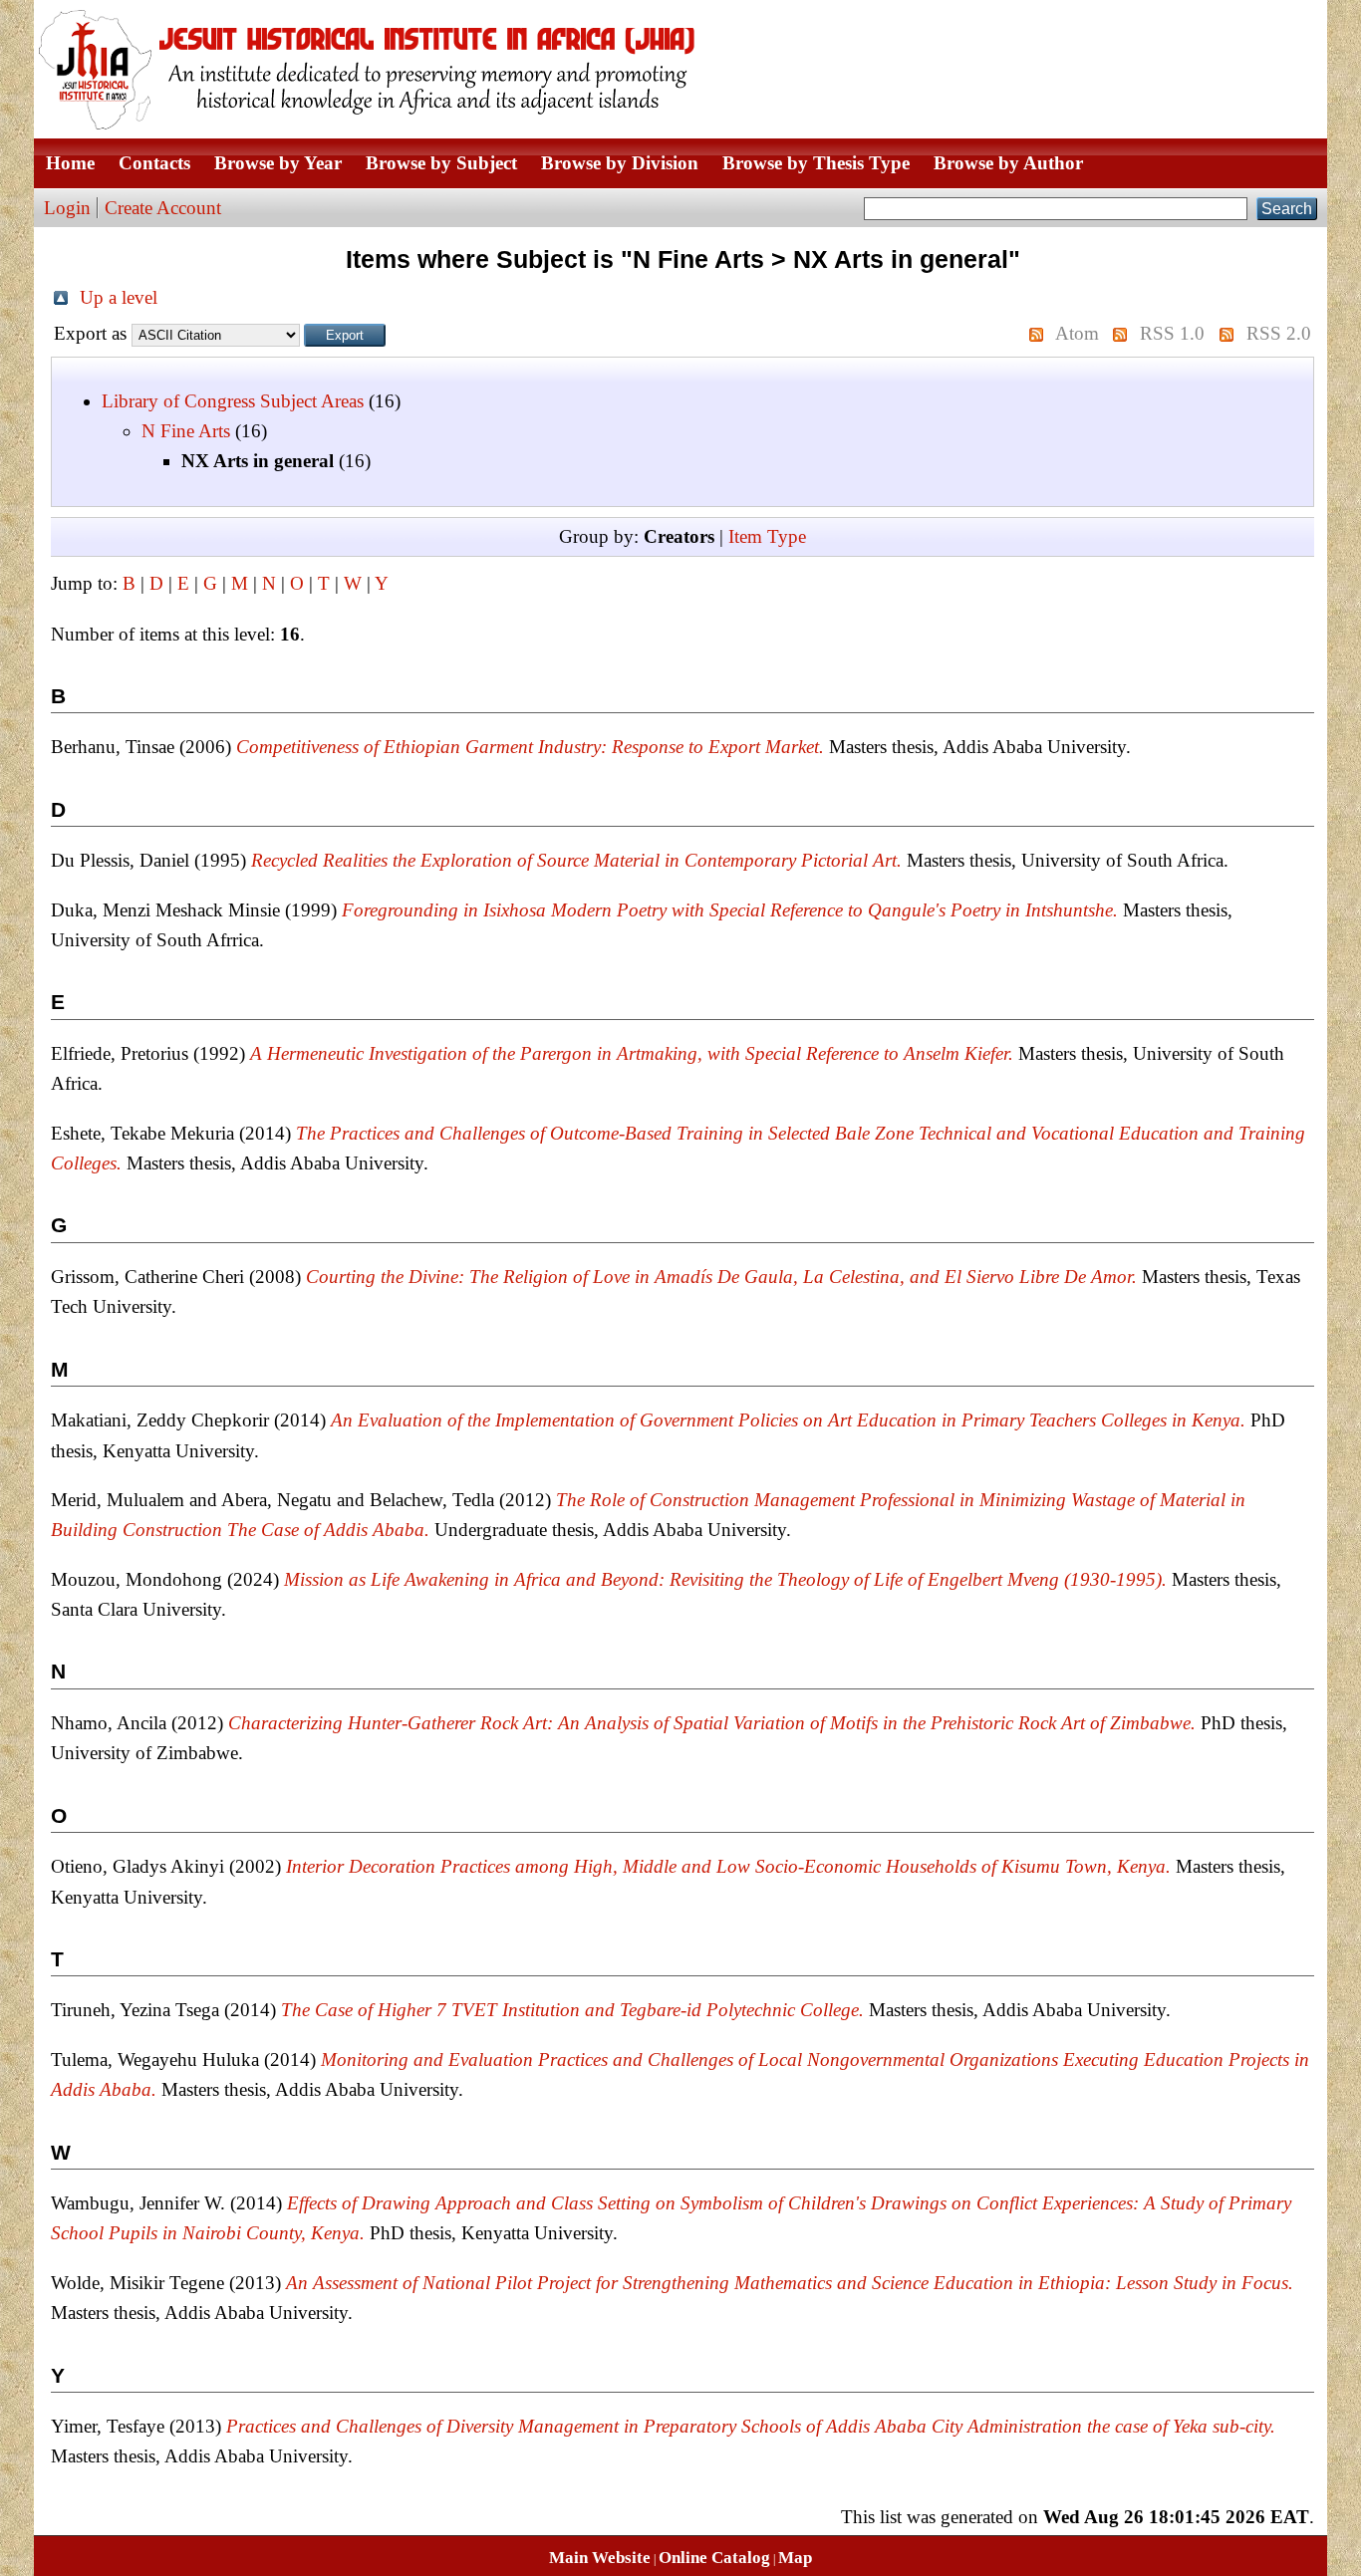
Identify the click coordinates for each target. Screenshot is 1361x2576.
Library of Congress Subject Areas (233, 401)
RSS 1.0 (1172, 333)
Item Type (767, 536)
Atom (1077, 333)
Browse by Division (620, 163)
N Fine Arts (186, 431)
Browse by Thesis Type (816, 163)
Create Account (163, 208)
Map (795, 2558)
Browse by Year (278, 163)
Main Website (600, 2558)
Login (67, 208)
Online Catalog (714, 2558)
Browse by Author (1008, 163)
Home (70, 163)
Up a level (119, 297)
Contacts (154, 163)
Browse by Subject (441, 163)
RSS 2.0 (1279, 333)
